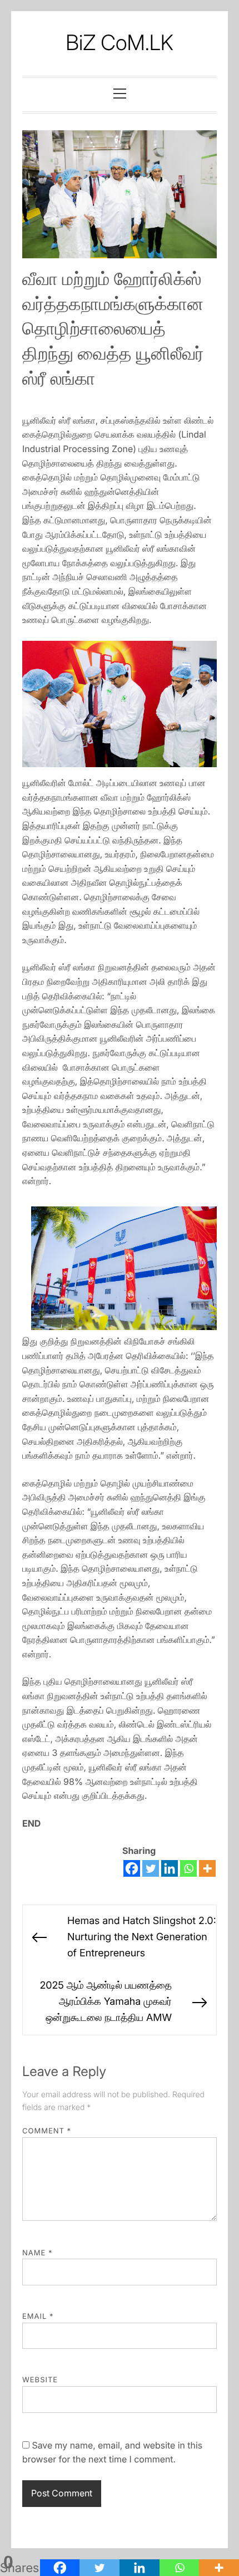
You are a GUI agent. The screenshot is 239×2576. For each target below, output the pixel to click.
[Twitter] (151, 1868)
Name (38, 2253)
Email (38, 2317)
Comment (47, 2131)
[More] (207, 1868)
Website (40, 2380)
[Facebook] (132, 1868)
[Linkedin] (170, 1868)
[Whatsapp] (188, 1868)
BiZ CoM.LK (120, 43)
